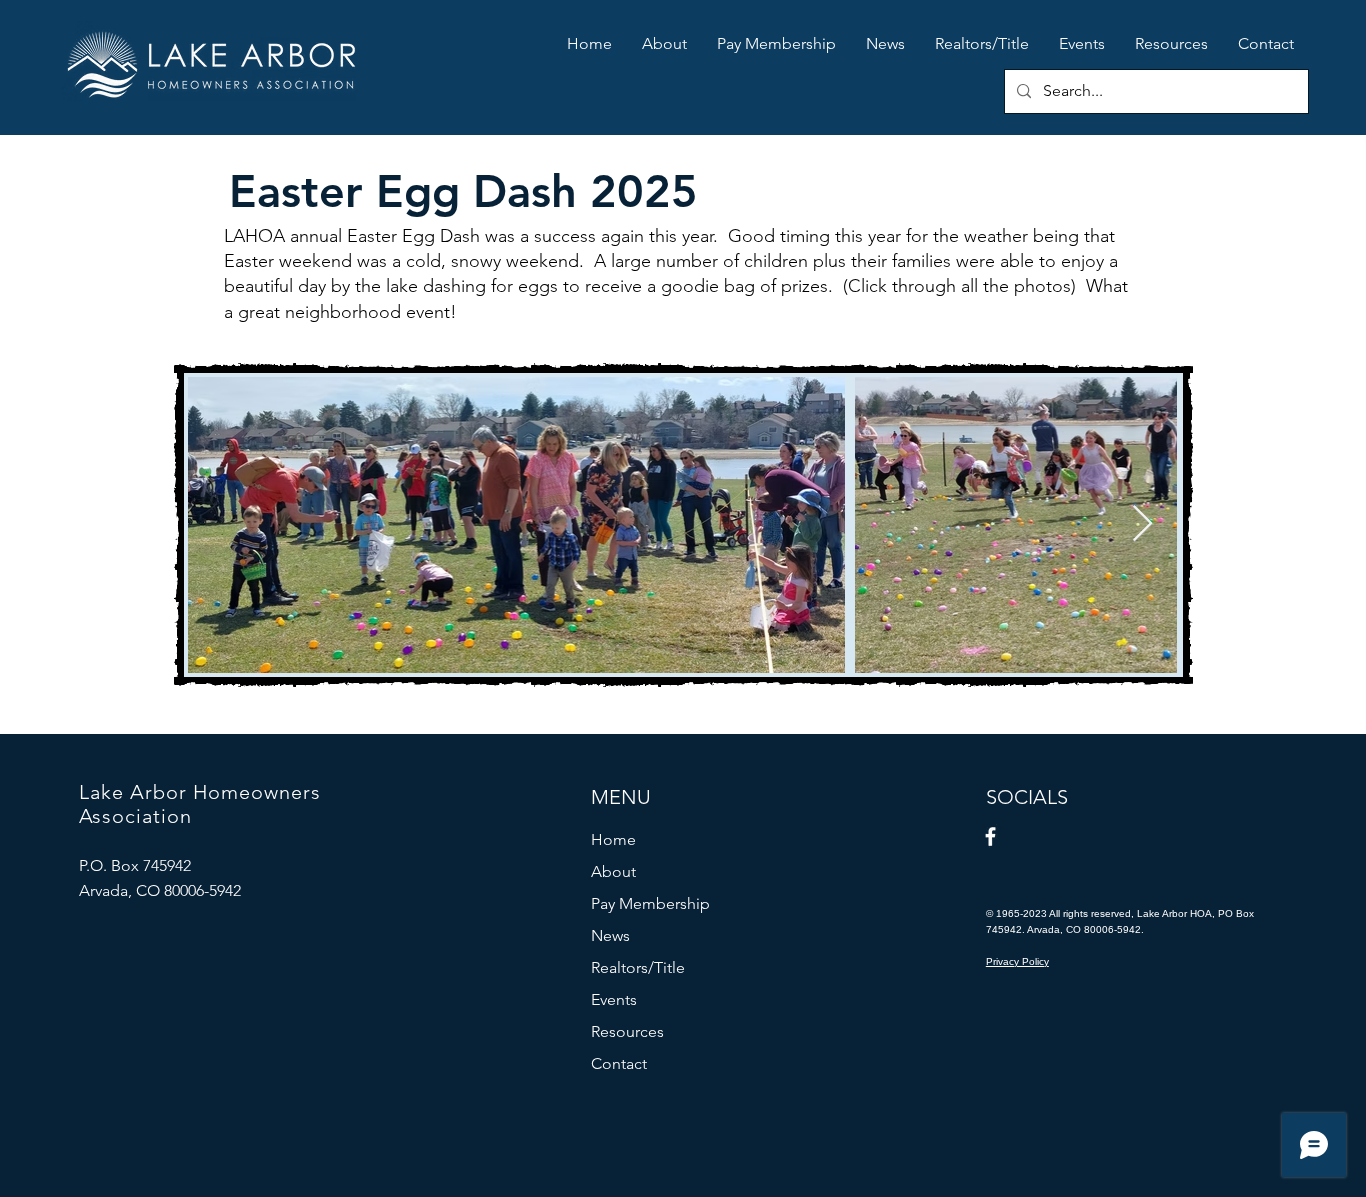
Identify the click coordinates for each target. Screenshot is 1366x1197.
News (610, 935)
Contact (619, 1063)
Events (614, 999)
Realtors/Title (638, 967)
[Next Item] (1142, 524)
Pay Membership (650, 903)
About (613, 871)
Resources (627, 1031)
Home (613, 839)
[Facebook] (990, 836)
